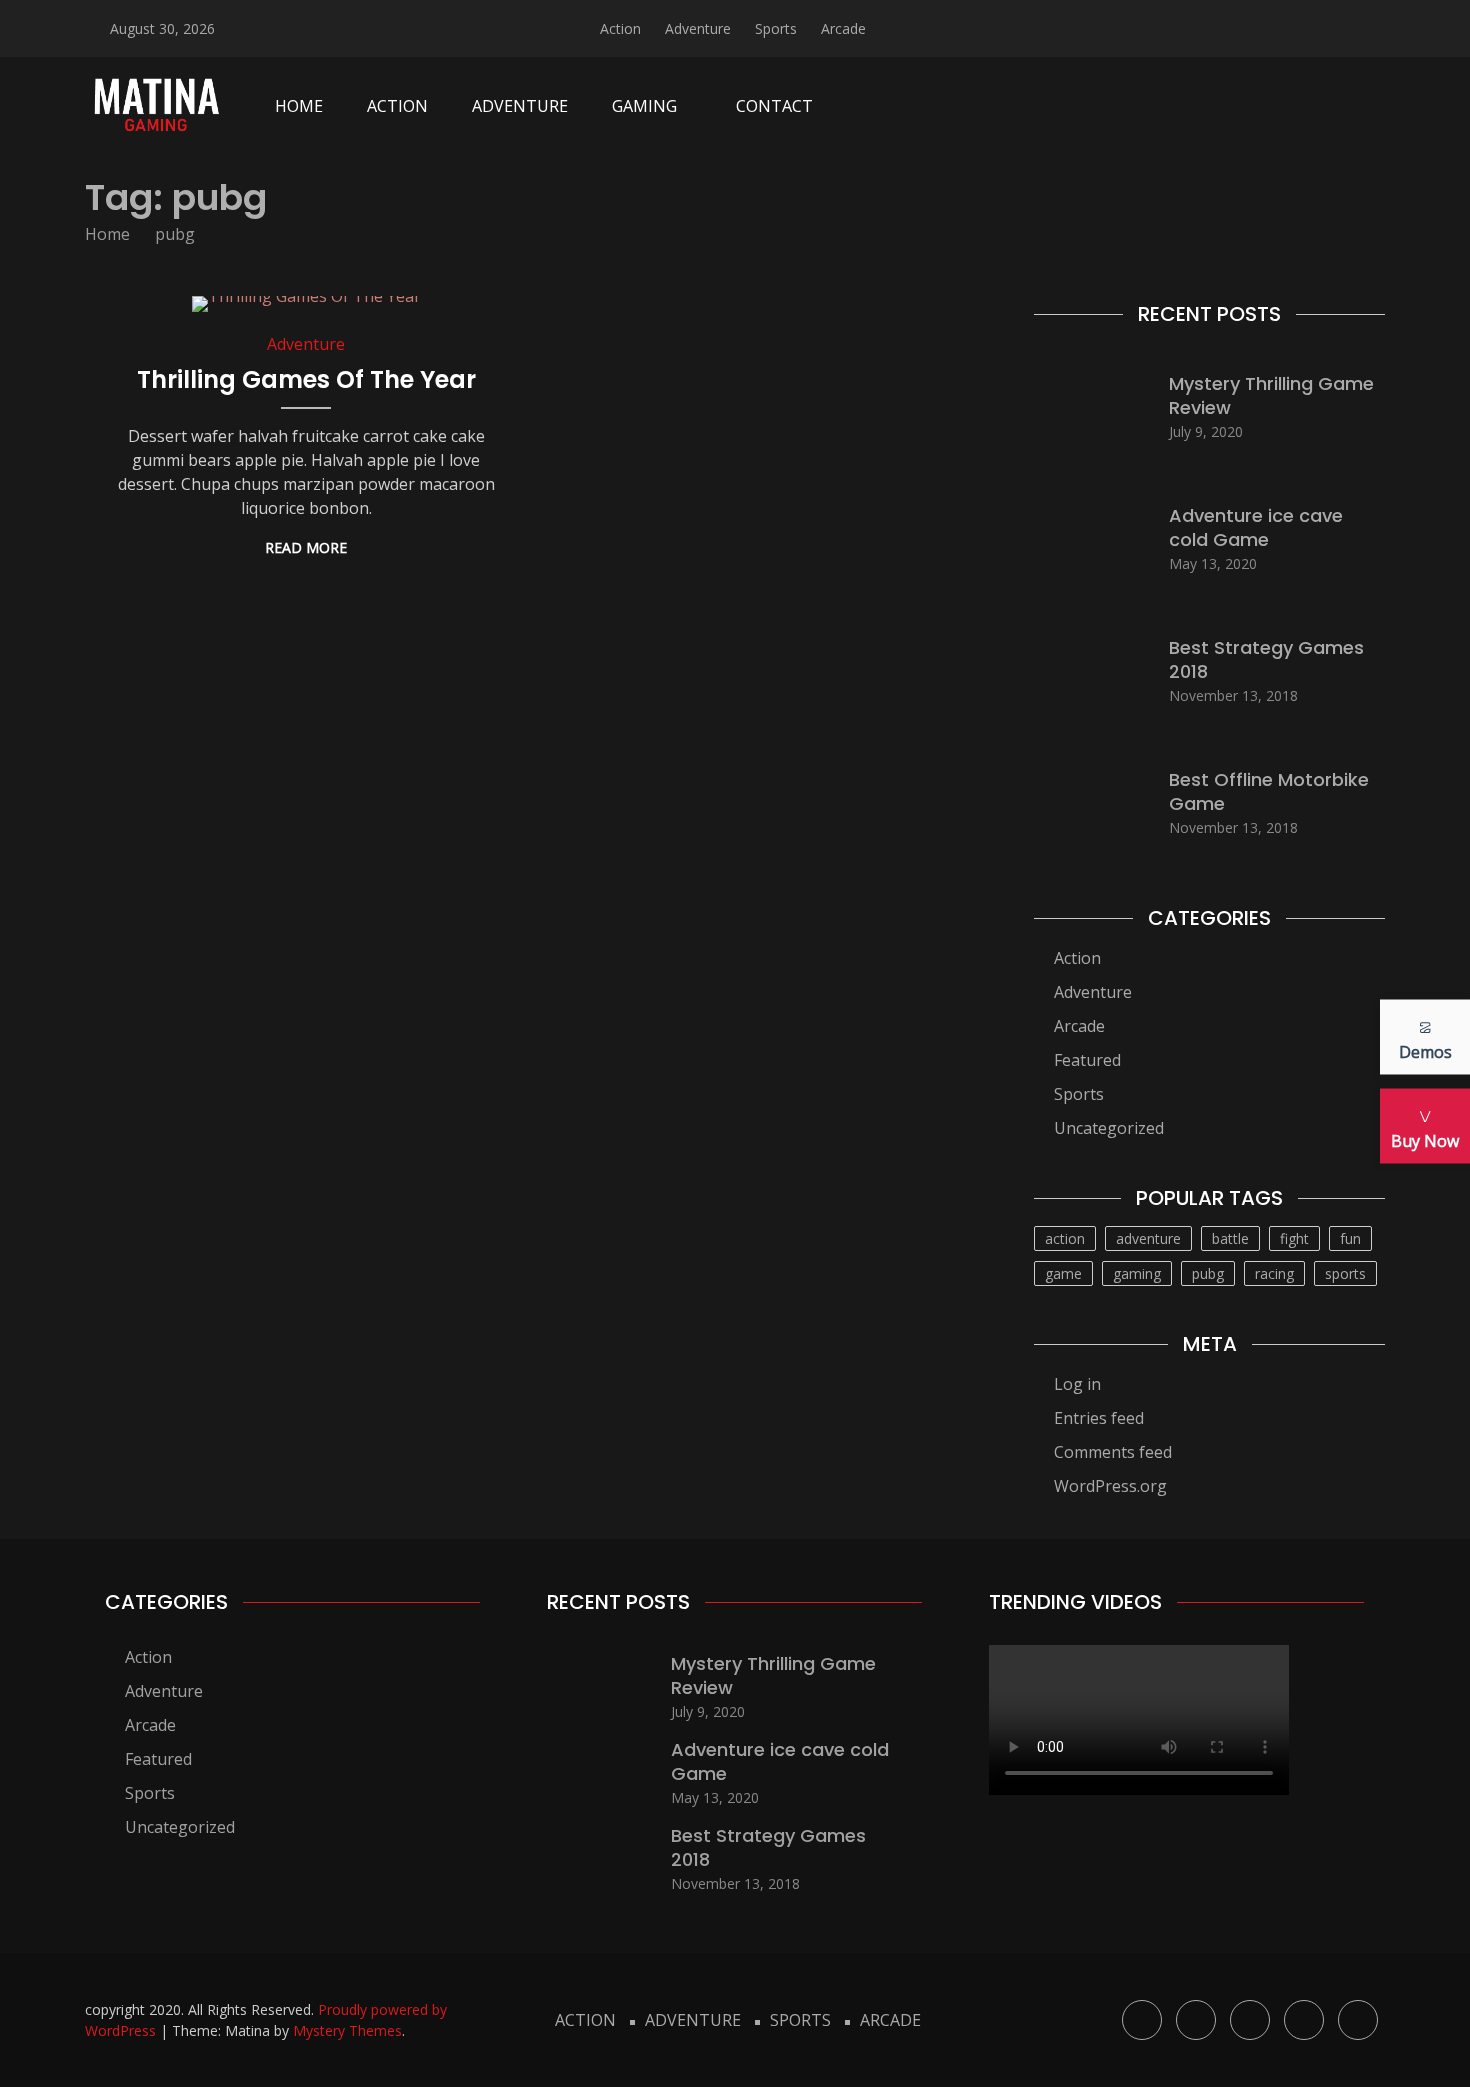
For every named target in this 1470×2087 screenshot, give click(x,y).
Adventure (698, 28)
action (1065, 1238)
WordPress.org (1110, 1486)
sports (1345, 1273)
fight (1294, 1238)
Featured (1087, 1060)
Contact (774, 106)
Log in (1077, 1384)
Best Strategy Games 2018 (1266, 659)
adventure (1148, 1238)
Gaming (644, 106)
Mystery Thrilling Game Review (1271, 395)
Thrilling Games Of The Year (306, 379)
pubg (1208, 1273)
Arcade (843, 28)
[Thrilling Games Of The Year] (306, 304)
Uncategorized (1109, 1128)
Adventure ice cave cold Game (1256, 527)
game (1063, 1273)
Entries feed (1099, 1418)
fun (1350, 1238)
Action (620, 28)
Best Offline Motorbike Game (1269, 791)
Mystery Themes (347, 2030)
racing (1274, 1273)
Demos (1425, 1051)
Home (299, 106)
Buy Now (1425, 1140)
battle (1230, 1238)
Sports (776, 28)
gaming (1137, 1273)
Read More (306, 547)
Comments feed (1113, 1452)
